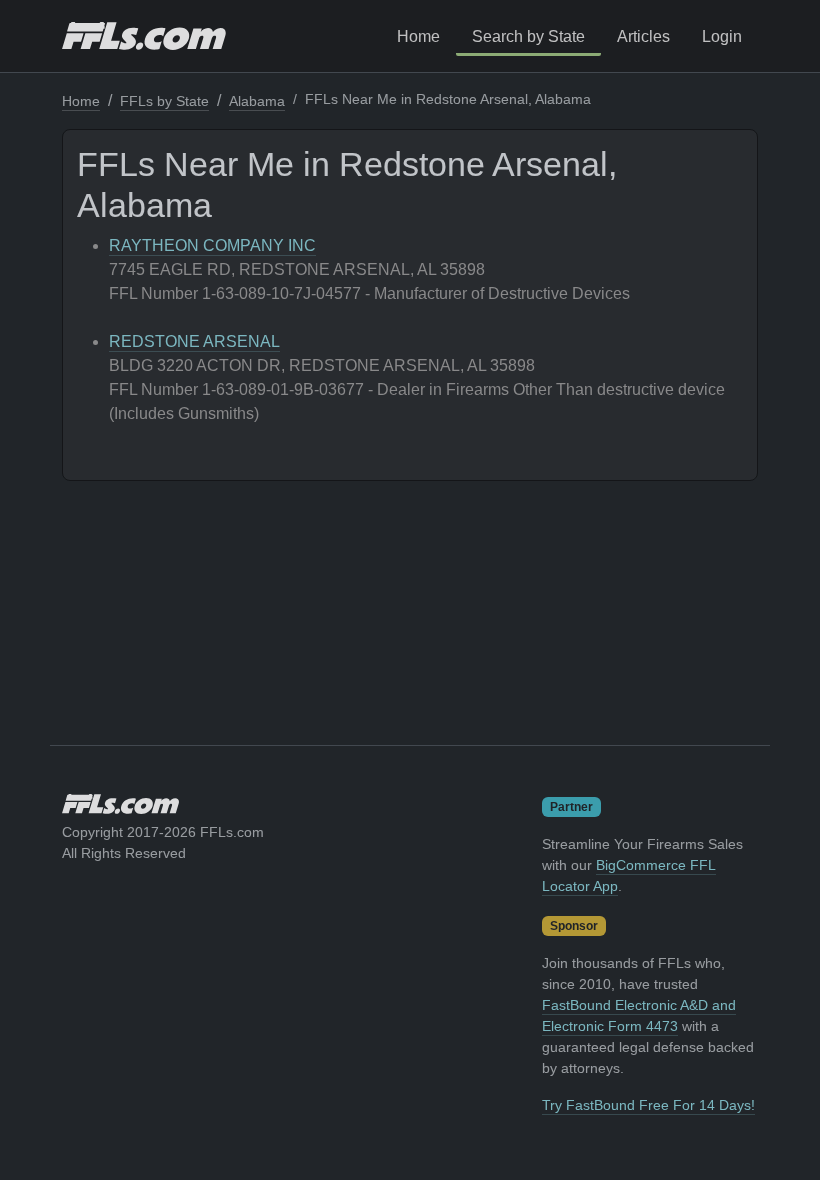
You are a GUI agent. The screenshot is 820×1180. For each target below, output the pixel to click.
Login (722, 36)
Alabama (257, 101)
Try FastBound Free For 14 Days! (648, 1105)
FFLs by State (164, 101)
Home (418, 36)
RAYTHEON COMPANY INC (212, 245)
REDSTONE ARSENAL (194, 341)
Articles (643, 36)
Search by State (528, 36)
